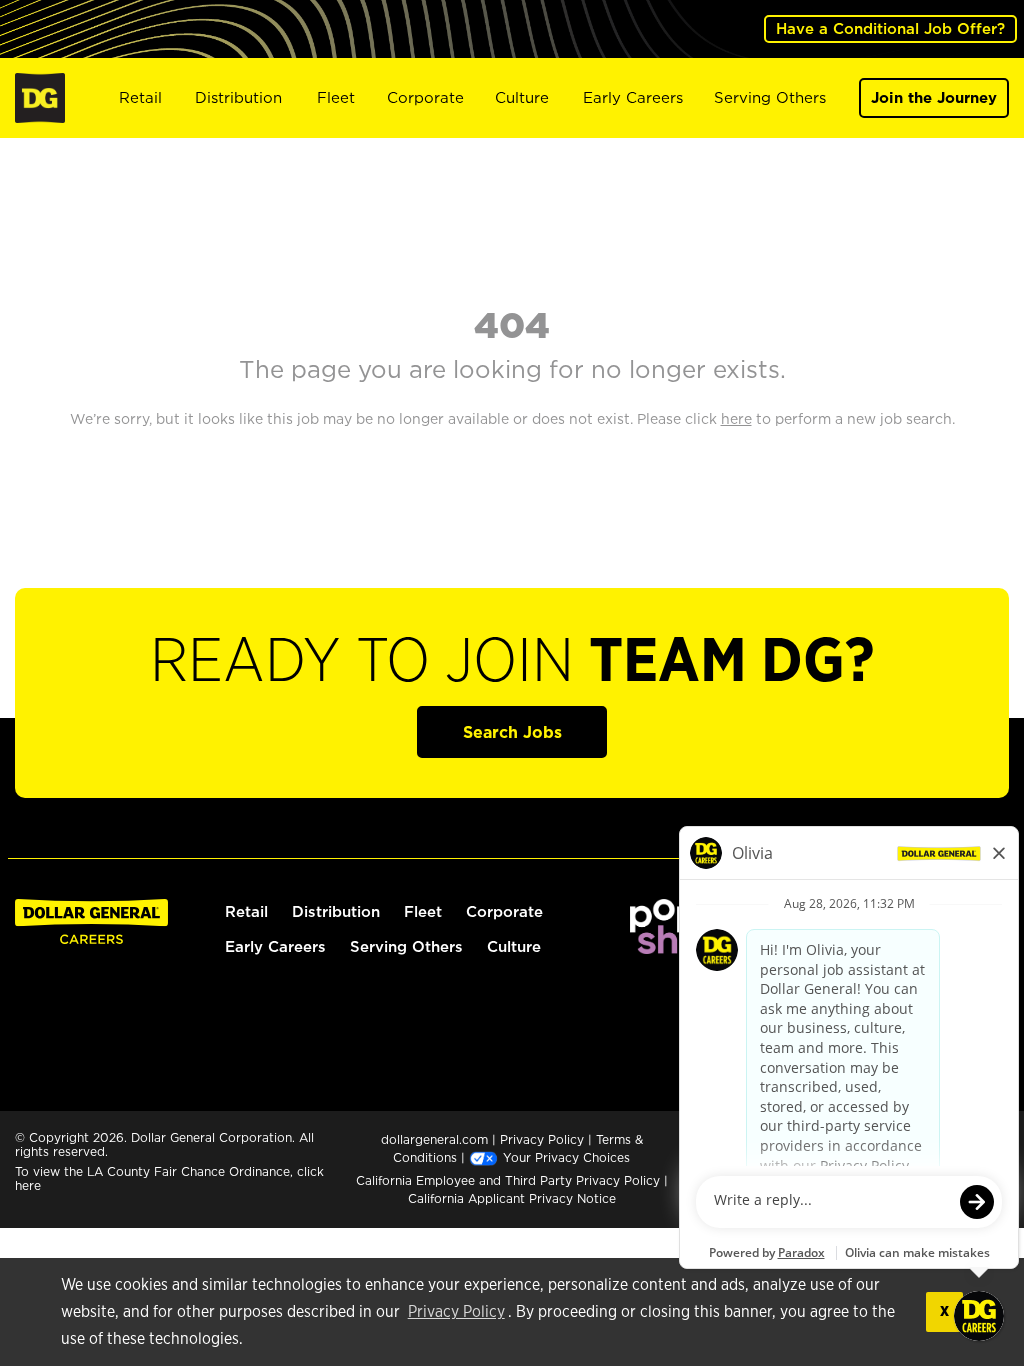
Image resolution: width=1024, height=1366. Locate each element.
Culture (522, 97)
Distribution (238, 97)
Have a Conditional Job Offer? (890, 28)
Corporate (425, 97)
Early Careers (633, 97)
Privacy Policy (456, 1312)
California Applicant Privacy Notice (512, 1198)
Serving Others (770, 97)
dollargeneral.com (434, 1139)
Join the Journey (934, 97)
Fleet (336, 97)
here (28, 1185)
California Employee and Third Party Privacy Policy (510, 1180)
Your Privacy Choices (564, 1157)
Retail (140, 97)
